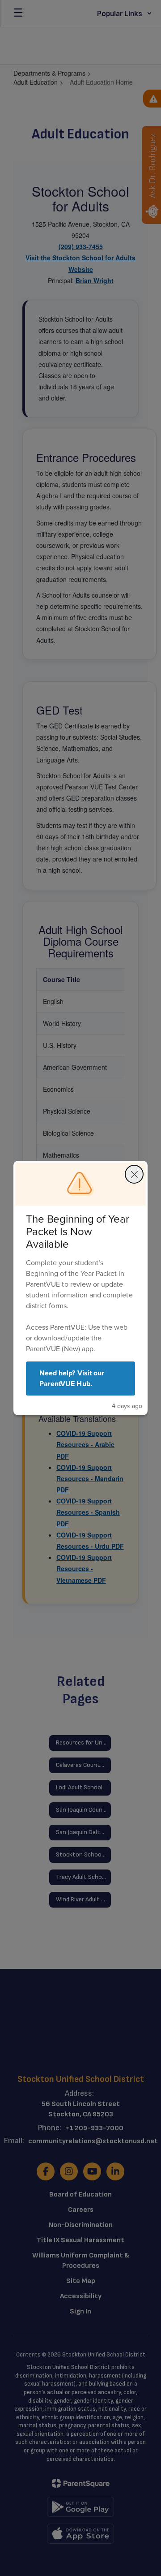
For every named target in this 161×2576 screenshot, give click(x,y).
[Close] (134, 1174)
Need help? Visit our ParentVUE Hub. (72, 1378)
